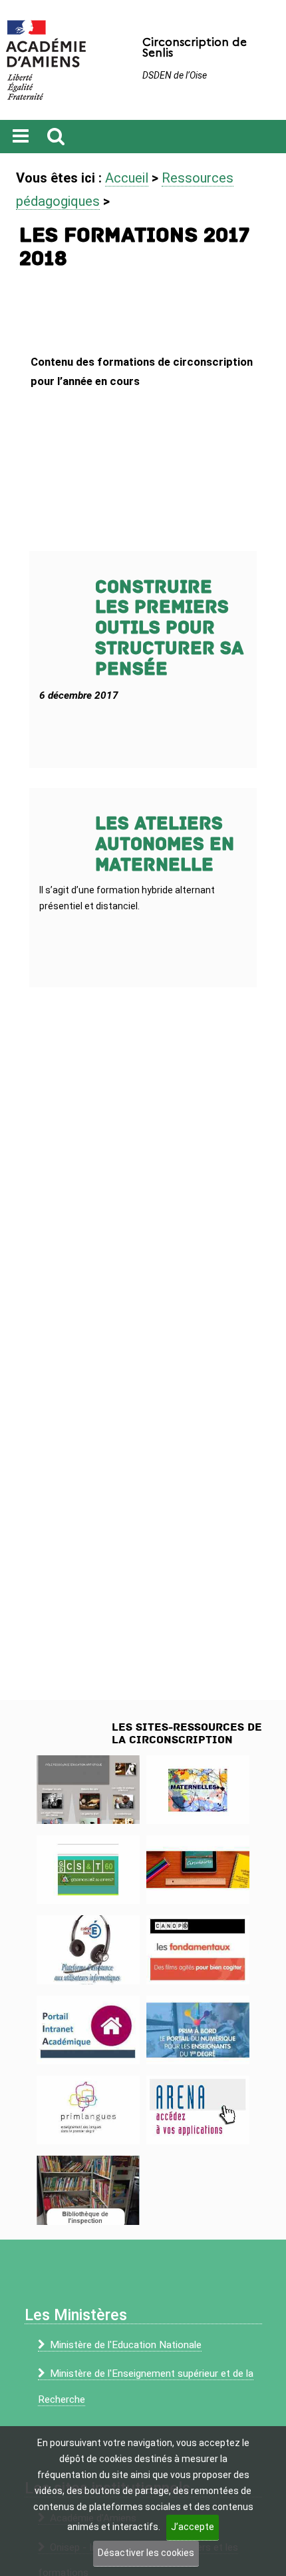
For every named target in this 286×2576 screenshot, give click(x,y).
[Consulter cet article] (88, 2030)
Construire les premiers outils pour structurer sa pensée (169, 628)
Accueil (127, 178)
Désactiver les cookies (146, 2553)
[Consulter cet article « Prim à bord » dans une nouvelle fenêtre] (198, 2030)
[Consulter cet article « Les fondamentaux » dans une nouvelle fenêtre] (198, 1949)
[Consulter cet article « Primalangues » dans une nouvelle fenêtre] (88, 2110)
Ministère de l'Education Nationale (126, 2345)
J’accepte (193, 2527)
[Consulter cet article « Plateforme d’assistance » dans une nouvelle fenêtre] (88, 1949)
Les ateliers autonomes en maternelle (165, 844)
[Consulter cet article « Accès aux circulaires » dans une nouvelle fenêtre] (198, 1870)
